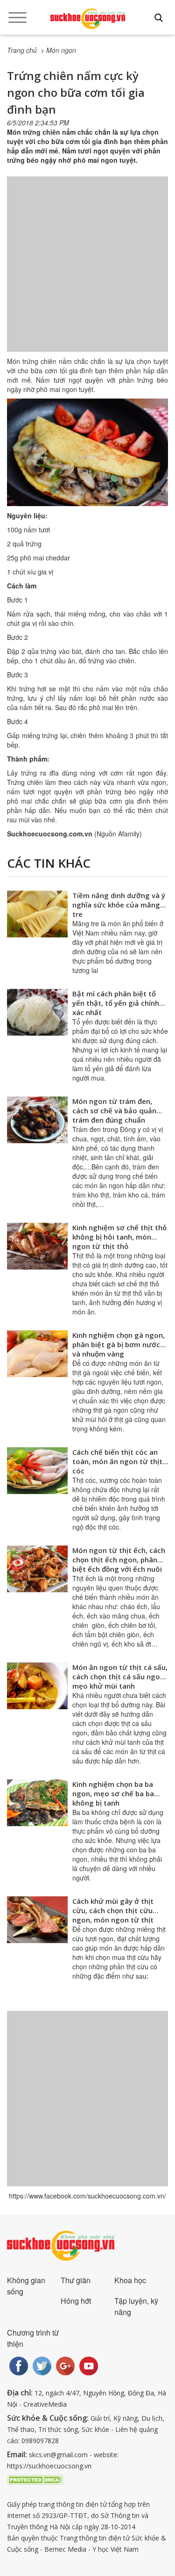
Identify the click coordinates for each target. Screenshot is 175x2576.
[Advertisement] (87, 273)
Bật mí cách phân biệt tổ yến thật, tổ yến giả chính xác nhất (116, 1003)
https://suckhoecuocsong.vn (49, 2466)
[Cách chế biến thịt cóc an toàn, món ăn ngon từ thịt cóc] (37, 1471)
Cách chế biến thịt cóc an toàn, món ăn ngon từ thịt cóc (117, 1461)
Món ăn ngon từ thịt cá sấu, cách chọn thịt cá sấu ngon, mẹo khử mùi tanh (120, 1676)
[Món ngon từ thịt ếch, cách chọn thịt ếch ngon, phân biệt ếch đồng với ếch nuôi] (37, 1569)
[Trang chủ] (88, 19)
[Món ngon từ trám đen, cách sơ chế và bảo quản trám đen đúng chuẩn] (37, 1120)
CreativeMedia (45, 2404)
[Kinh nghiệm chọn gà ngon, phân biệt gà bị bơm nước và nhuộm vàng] (37, 1354)
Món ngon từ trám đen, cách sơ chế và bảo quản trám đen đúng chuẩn (114, 1110)
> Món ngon (58, 50)
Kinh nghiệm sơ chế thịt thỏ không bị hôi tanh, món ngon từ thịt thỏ (119, 1237)
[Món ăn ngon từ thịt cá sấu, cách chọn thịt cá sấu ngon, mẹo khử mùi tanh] (37, 1686)
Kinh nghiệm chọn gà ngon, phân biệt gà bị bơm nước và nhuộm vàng (119, 1344)
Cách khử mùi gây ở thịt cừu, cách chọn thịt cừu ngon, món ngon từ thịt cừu (113, 1915)
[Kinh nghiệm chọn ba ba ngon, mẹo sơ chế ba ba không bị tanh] (37, 1803)
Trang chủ (22, 50)
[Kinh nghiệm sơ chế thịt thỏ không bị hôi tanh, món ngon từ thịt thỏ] (37, 1246)
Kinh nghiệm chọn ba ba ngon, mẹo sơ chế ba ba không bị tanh (113, 1793)
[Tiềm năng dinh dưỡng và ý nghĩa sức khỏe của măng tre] (37, 914)
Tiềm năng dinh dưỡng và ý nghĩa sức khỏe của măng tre (119, 905)
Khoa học (130, 2280)
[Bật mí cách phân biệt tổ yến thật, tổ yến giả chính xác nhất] (37, 1012)
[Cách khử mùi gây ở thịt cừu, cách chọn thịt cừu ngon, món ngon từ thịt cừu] (37, 1920)
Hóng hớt (76, 2301)
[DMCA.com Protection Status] (35, 2479)
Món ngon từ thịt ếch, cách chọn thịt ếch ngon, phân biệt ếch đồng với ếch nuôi (119, 1560)
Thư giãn (76, 2280)
